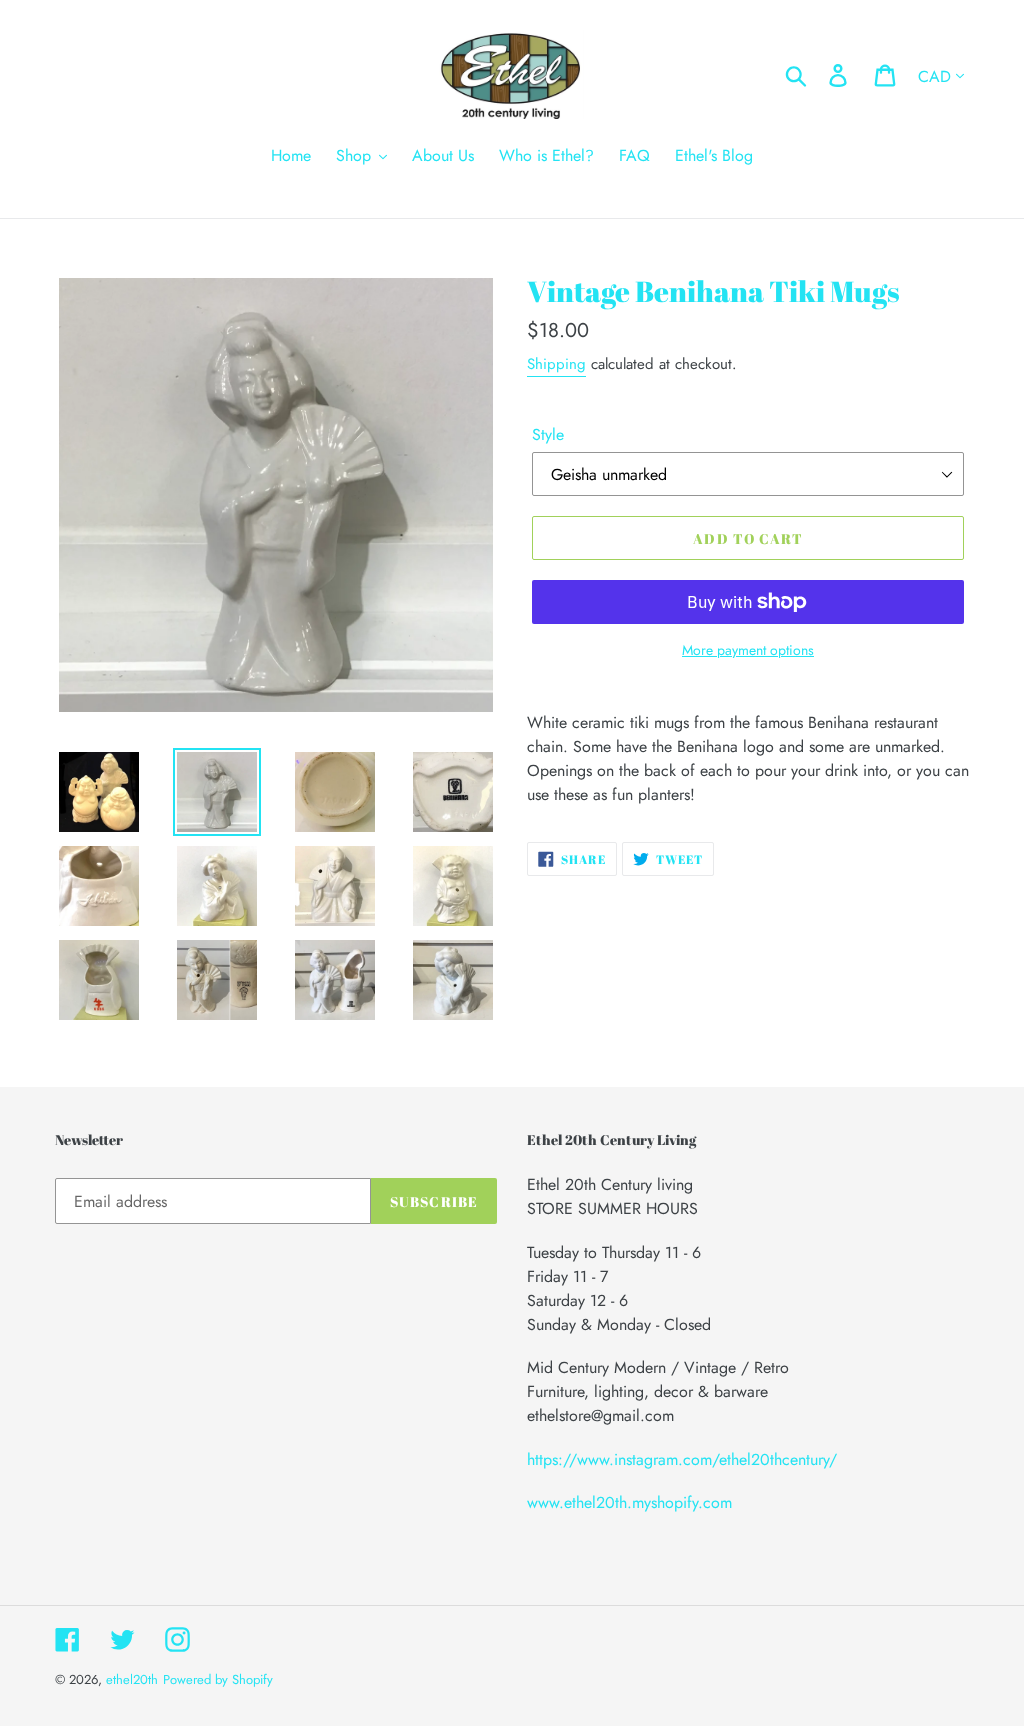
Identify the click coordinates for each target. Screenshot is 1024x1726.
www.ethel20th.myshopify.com (629, 1502)
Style (548, 434)
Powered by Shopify (218, 1679)
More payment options (748, 650)
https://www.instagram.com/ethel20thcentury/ (682, 1459)
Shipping (556, 364)
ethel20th (132, 1679)
